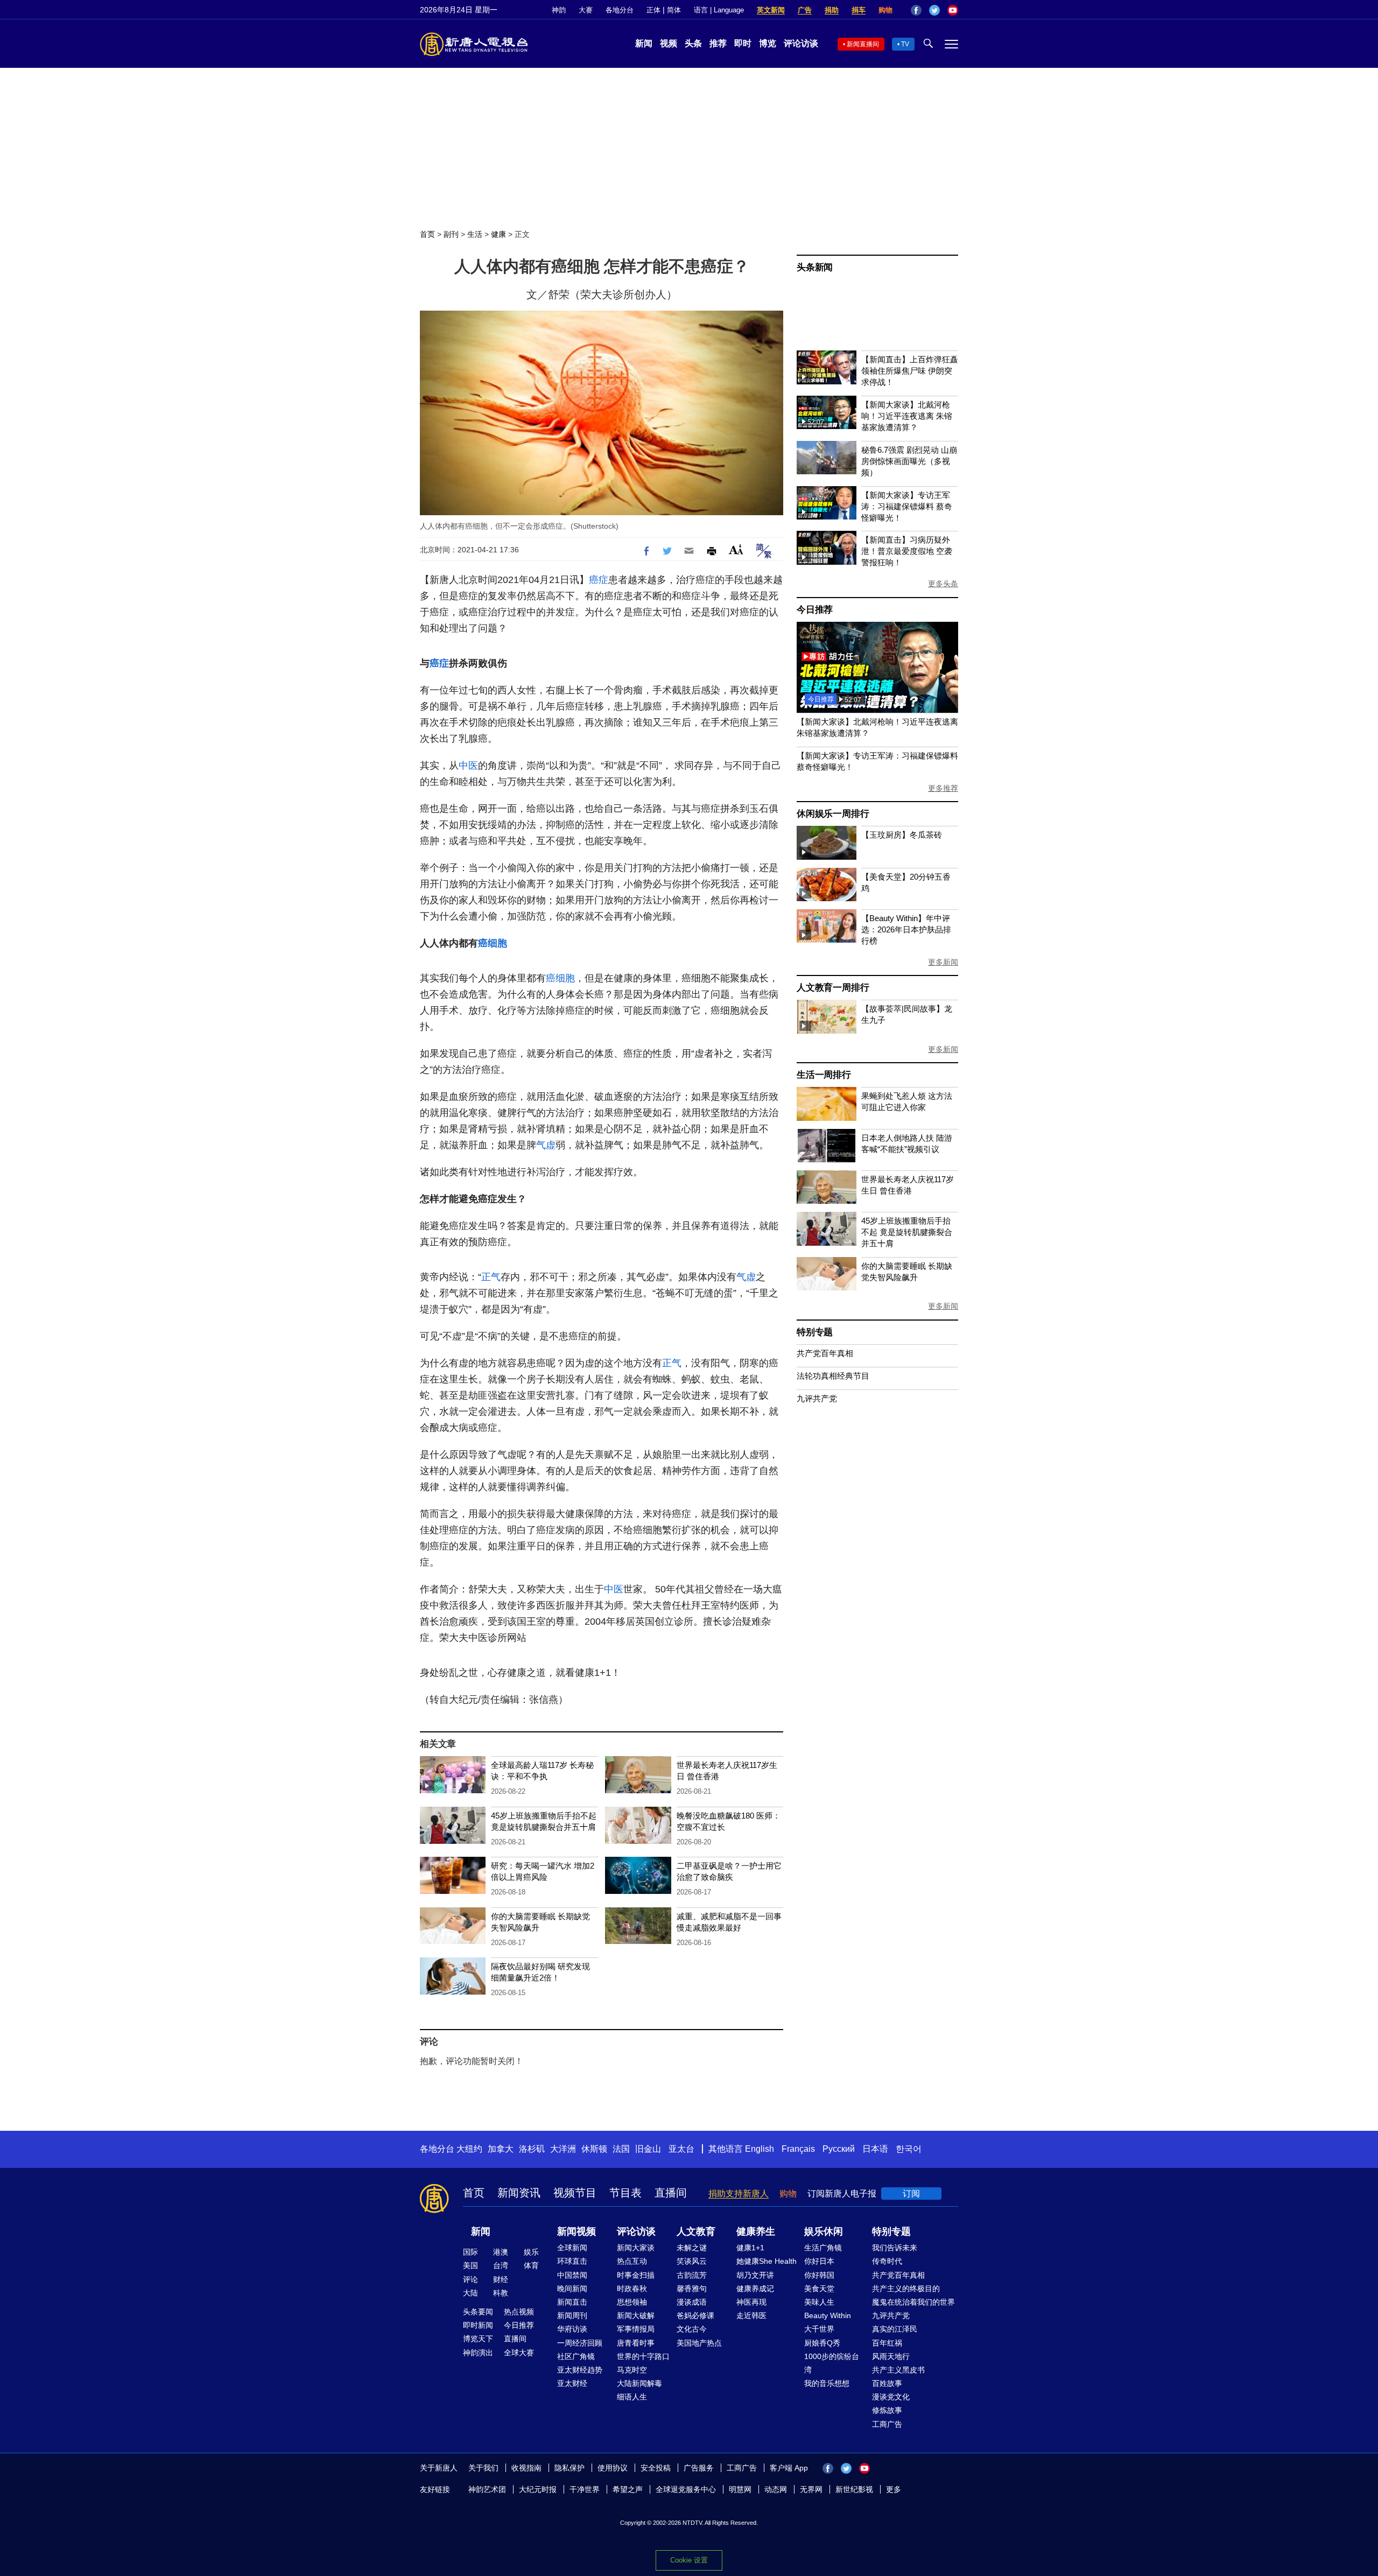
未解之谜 (692, 2248)
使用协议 (613, 2468)
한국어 (909, 2149)
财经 (501, 2279)
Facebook (916, 10)
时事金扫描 (636, 2275)
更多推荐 (943, 788)
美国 (470, 2265)
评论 (470, 2279)
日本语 (875, 2149)
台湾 (501, 2265)
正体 (653, 10)
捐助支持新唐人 (739, 2194)
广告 (805, 10)
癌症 (599, 580)
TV (905, 44)
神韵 (559, 10)
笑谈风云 (692, 2261)
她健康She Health (767, 2261)
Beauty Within (828, 2315)
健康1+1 (750, 2248)
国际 (470, 2252)
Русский (839, 2149)
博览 (768, 43)
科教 (501, 2293)
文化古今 (692, 2329)
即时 (743, 43)
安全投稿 (656, 2468)
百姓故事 (887, 2383)
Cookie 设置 (689, 2560)
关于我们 (483, 2468)
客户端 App (789, 2468)
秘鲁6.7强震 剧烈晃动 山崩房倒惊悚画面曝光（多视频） (909, 461)
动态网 (776, 2489)
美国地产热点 (699, 2343)
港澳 (501, 2252)
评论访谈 (801, 43)
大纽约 (469, 2149)
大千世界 (819, 2329)
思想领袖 (632, 2302)
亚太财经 (572, 2383)
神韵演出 (478, 2353)
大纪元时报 (538, 2489)
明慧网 (740, 2489)
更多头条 (943, 584)
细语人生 (632, 2397)
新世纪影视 (854, 2489)
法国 (621, 2149)
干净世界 (585, 2489)
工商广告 (887, 2424)
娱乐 (531, 2252)
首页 (427, 234)
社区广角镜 (576, 2356)
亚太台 (681, 2149)
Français (798, 2149)
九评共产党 (817, 1398)
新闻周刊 (572, 2315)
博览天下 (478, 2339)
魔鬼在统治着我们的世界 (913, 2302)
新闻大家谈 (636, 2248)
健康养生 (756, 2231)
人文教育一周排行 (833, 988)
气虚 (546, 1145)
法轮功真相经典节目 (833, 1376)
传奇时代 (887, 2261)
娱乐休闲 (824, 2231)
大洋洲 (563, 2149)
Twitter (934, 10)
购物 (885, 10)
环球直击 (572, 2261)
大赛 (586, 10)
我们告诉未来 (895, 2248)
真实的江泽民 (895, 2329)
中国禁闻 (572, 2275)
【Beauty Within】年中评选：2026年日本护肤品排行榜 (906, 929)
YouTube (953, 10)
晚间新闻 (572, 2289)
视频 (669, 43)
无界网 (811, 2489)
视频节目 (575, 2193)
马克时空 (632, 2370)
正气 (491, 1277)
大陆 (470, 2293)
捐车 (859, 10)
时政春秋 (632, 2289)
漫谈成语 (692, 2302)
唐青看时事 (636, 2343)
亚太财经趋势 (580, 2370)
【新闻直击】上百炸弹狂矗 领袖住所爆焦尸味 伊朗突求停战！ (910, 371)
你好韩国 (819, 2275)
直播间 (671, 2193)
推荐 (718, 43)
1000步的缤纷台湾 (832, 2363)
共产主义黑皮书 (898, 2370)
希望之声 (628, 2489)
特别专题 (815, 1332)
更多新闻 (943, 962)
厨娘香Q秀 (822, 2343)
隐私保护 (570, 2468)
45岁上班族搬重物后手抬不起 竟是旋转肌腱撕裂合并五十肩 (907, 1232)
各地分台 (620, 10)
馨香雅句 (692, 2289)
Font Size (736, 549)
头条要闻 (478, 2312)
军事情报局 (636, 2329)
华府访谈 (572, 2329)
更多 (894, 2489)
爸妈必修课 (695, 2315)
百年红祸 (887, 2343)
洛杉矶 (532, 2149)
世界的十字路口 (643, 2356)
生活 (475, 234)
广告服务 (699, 2468)
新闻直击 (572, 2302)
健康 (498, 234)
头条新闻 (815, 267)
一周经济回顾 (580, 2343)
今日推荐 (815, 610)
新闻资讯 (519, 2193)
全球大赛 (519, 2353)
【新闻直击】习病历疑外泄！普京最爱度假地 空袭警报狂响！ (907, 551)
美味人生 (819, 2302)
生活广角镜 (823, 2248)
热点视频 (519, 2312)
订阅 (911, 2194)
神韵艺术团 (487, 2489)
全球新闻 (572, 2248)
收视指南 (526, 2468)
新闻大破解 (636, 2315)
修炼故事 (887, 2410)
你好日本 (819, 2261)
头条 (693, 43)
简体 (674, 10)
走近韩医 (751, 2315)
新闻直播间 (863, 44)
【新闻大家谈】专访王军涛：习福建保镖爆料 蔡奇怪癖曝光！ (907, 506)
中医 (468, 766)
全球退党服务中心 (686, 2489)
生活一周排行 (824, 1075)
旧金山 (648, 2149)
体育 (531, 2265)
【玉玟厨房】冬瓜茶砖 (902, 835)
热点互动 (632, 2261)
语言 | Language (719, 10)
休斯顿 (594, 2149)
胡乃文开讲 (755, 2275)
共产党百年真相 (825, 1353)
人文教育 (696, 2231)
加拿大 (501, 2149)
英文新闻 (771, 10)
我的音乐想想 (827, 2383)
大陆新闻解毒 (639, 2383)
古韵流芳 (692, 2275)
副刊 (451, 234)
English (760, 2149)
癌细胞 (493, 943)
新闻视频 (576, 2231)
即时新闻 (478, 2325)
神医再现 (751, 2302)
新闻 (644, 43)
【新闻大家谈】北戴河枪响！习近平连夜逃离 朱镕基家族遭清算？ (907, 416)
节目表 (625, 2193)
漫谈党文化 (891, 2397)
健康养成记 (755, 2289)
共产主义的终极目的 (906, 2289)
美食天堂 (819, 2289)
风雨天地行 (891, 2356)
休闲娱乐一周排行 (833, 814)
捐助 (832, 10)
